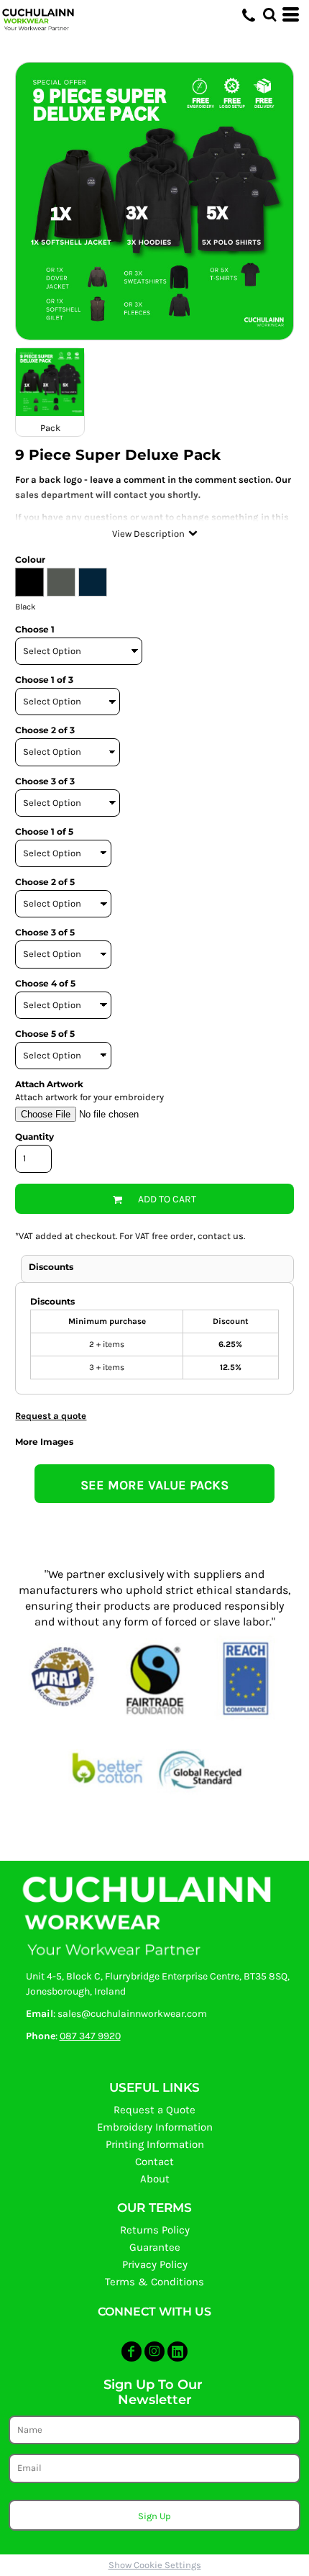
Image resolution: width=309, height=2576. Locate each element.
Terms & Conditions (154, 2282)
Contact (154, 2162)
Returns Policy (155, 2230)
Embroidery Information (155, 2127)
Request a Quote (154, 2110)
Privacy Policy (155, 2264)
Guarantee (155, 2247)
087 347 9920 (90, 2036)
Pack (50, 428)
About (155, 2179)
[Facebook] (132, 2351)
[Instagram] (154, 2351)
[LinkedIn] (177, 2351)
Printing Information (155, 2144)
